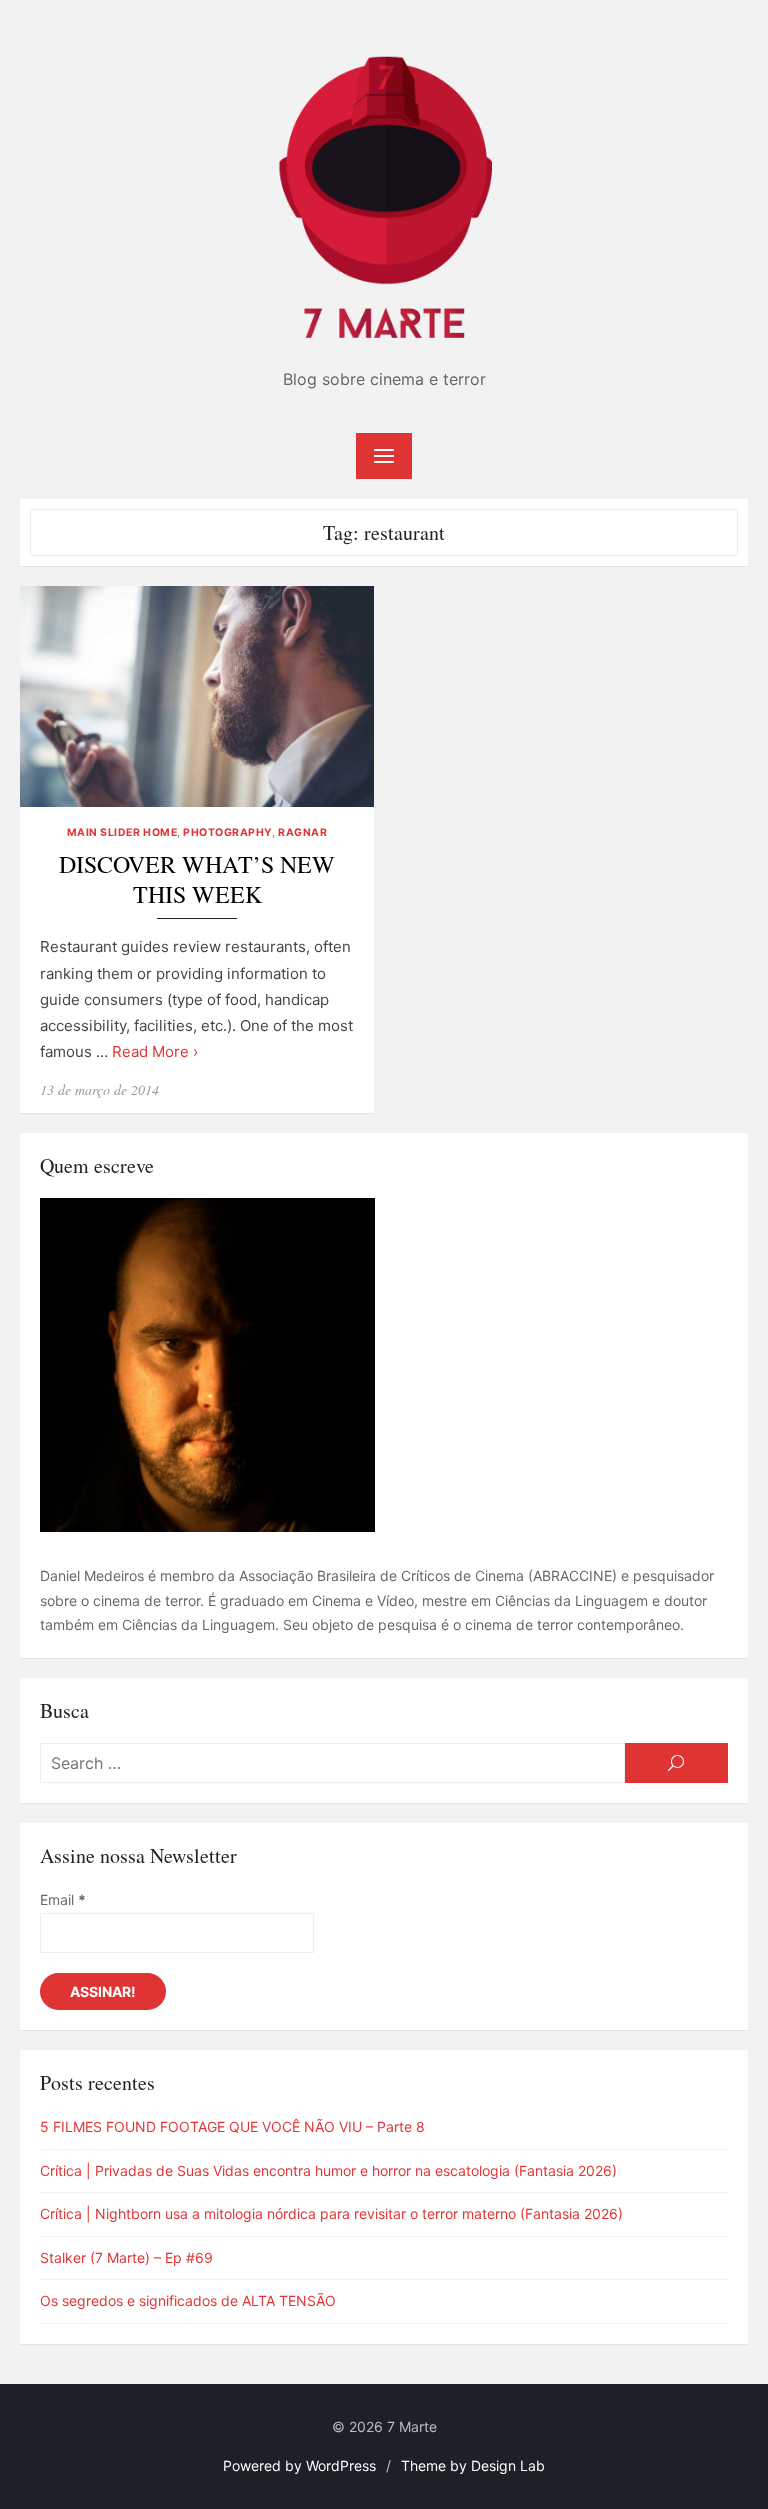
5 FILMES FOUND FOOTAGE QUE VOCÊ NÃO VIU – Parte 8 (232, 2126)
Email (63, 1899)
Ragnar (302, 832)
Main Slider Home (122, 832)
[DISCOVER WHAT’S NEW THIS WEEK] (197, 696)
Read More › (155, 1051)
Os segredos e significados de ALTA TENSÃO (188, 2300)
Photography (227, 832)
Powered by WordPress (299, 2465)
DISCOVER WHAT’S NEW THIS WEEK (197, 879)
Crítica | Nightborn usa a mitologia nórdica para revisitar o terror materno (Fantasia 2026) (331, 2213)
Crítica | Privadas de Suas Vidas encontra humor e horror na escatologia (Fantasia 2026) (328, 2170)
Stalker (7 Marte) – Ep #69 (126, 2257)
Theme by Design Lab (473, 2465)
